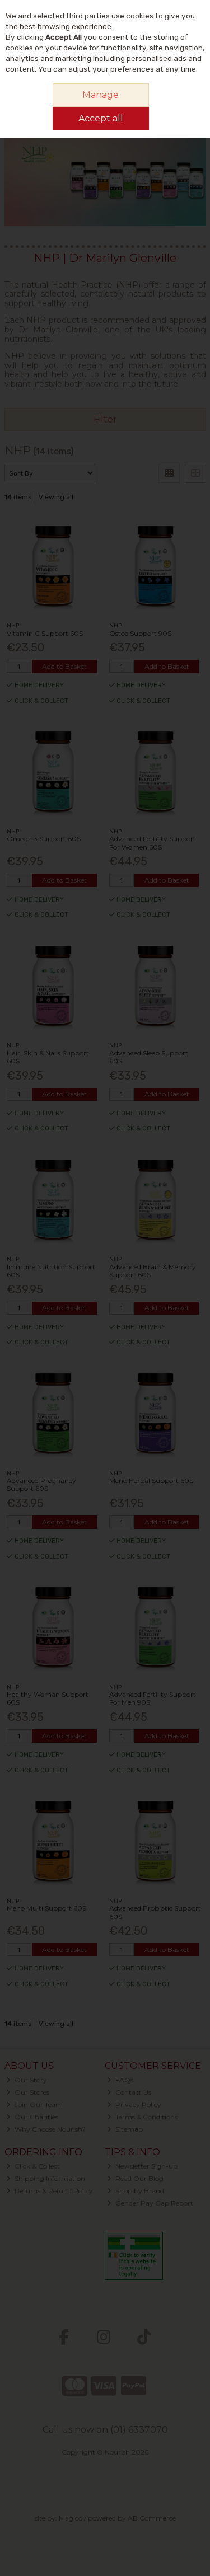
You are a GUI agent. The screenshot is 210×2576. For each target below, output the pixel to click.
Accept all (101, 118)
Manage (101, 95)
